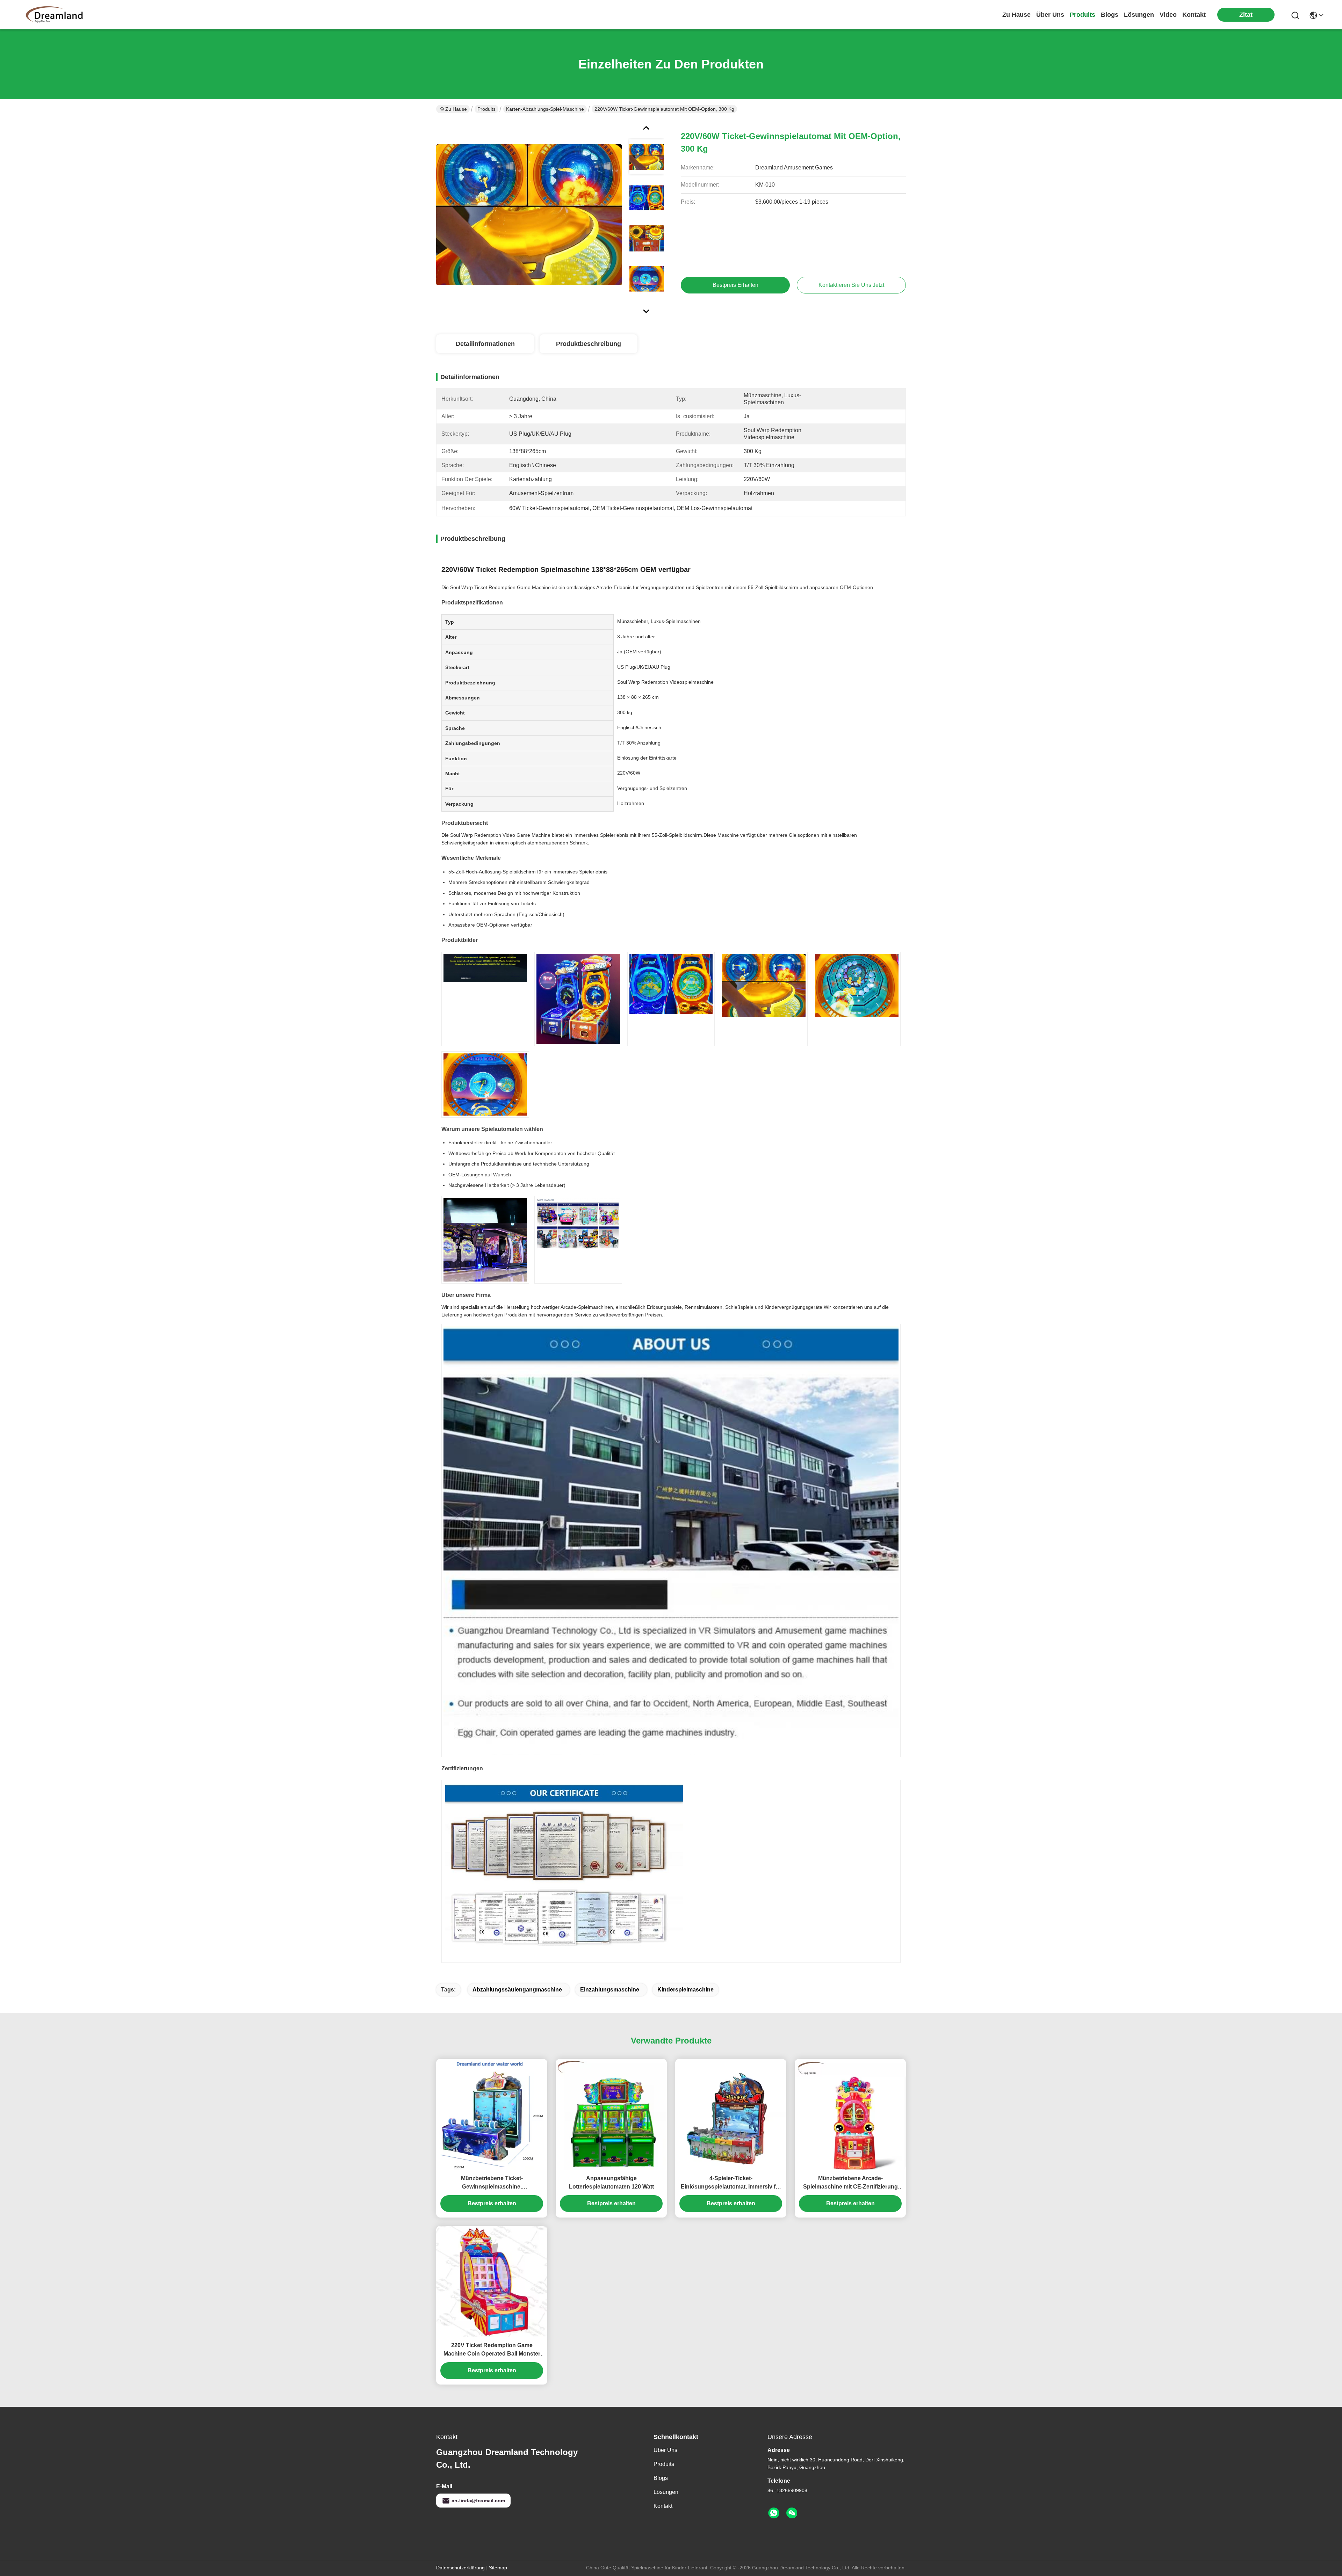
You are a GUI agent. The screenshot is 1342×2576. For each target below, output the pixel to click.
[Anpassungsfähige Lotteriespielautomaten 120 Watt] (611, 2114)
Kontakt (663, 2506)
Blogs (661, 2478)
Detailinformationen (485, 344)
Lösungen (666, 2492)
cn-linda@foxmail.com (478, 2501)
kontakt (1194, 15)
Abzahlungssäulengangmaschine (517, 1990)
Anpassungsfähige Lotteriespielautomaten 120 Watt (611, 2182)
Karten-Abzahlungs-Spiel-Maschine (545, 109)
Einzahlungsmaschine (610, 1990)
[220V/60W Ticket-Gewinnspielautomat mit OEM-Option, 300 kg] (529, 215)
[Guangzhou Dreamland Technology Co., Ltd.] (56, 15)
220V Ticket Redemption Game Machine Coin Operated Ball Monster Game (492, 2350)
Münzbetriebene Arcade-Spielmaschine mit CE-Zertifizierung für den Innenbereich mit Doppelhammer (850, 2183)
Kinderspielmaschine (686, 1990)
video (1168, 15)
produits (1083, 15)
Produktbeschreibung (589, 344)
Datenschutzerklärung (460, 2568)
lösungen (1139, 15)
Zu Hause (1016, 15)
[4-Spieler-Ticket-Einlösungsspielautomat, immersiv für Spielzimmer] (731, 2115)
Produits (486, 109)
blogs (1110, 15)
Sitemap (498, 2568)
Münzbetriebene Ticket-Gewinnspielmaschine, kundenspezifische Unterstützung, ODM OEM (492, 2183)
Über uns (1050, 15)
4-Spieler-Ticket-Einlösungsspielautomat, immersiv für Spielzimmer (731, 2183)
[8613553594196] (774, 2513)
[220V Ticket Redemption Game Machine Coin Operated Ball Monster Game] (492, 2281)
